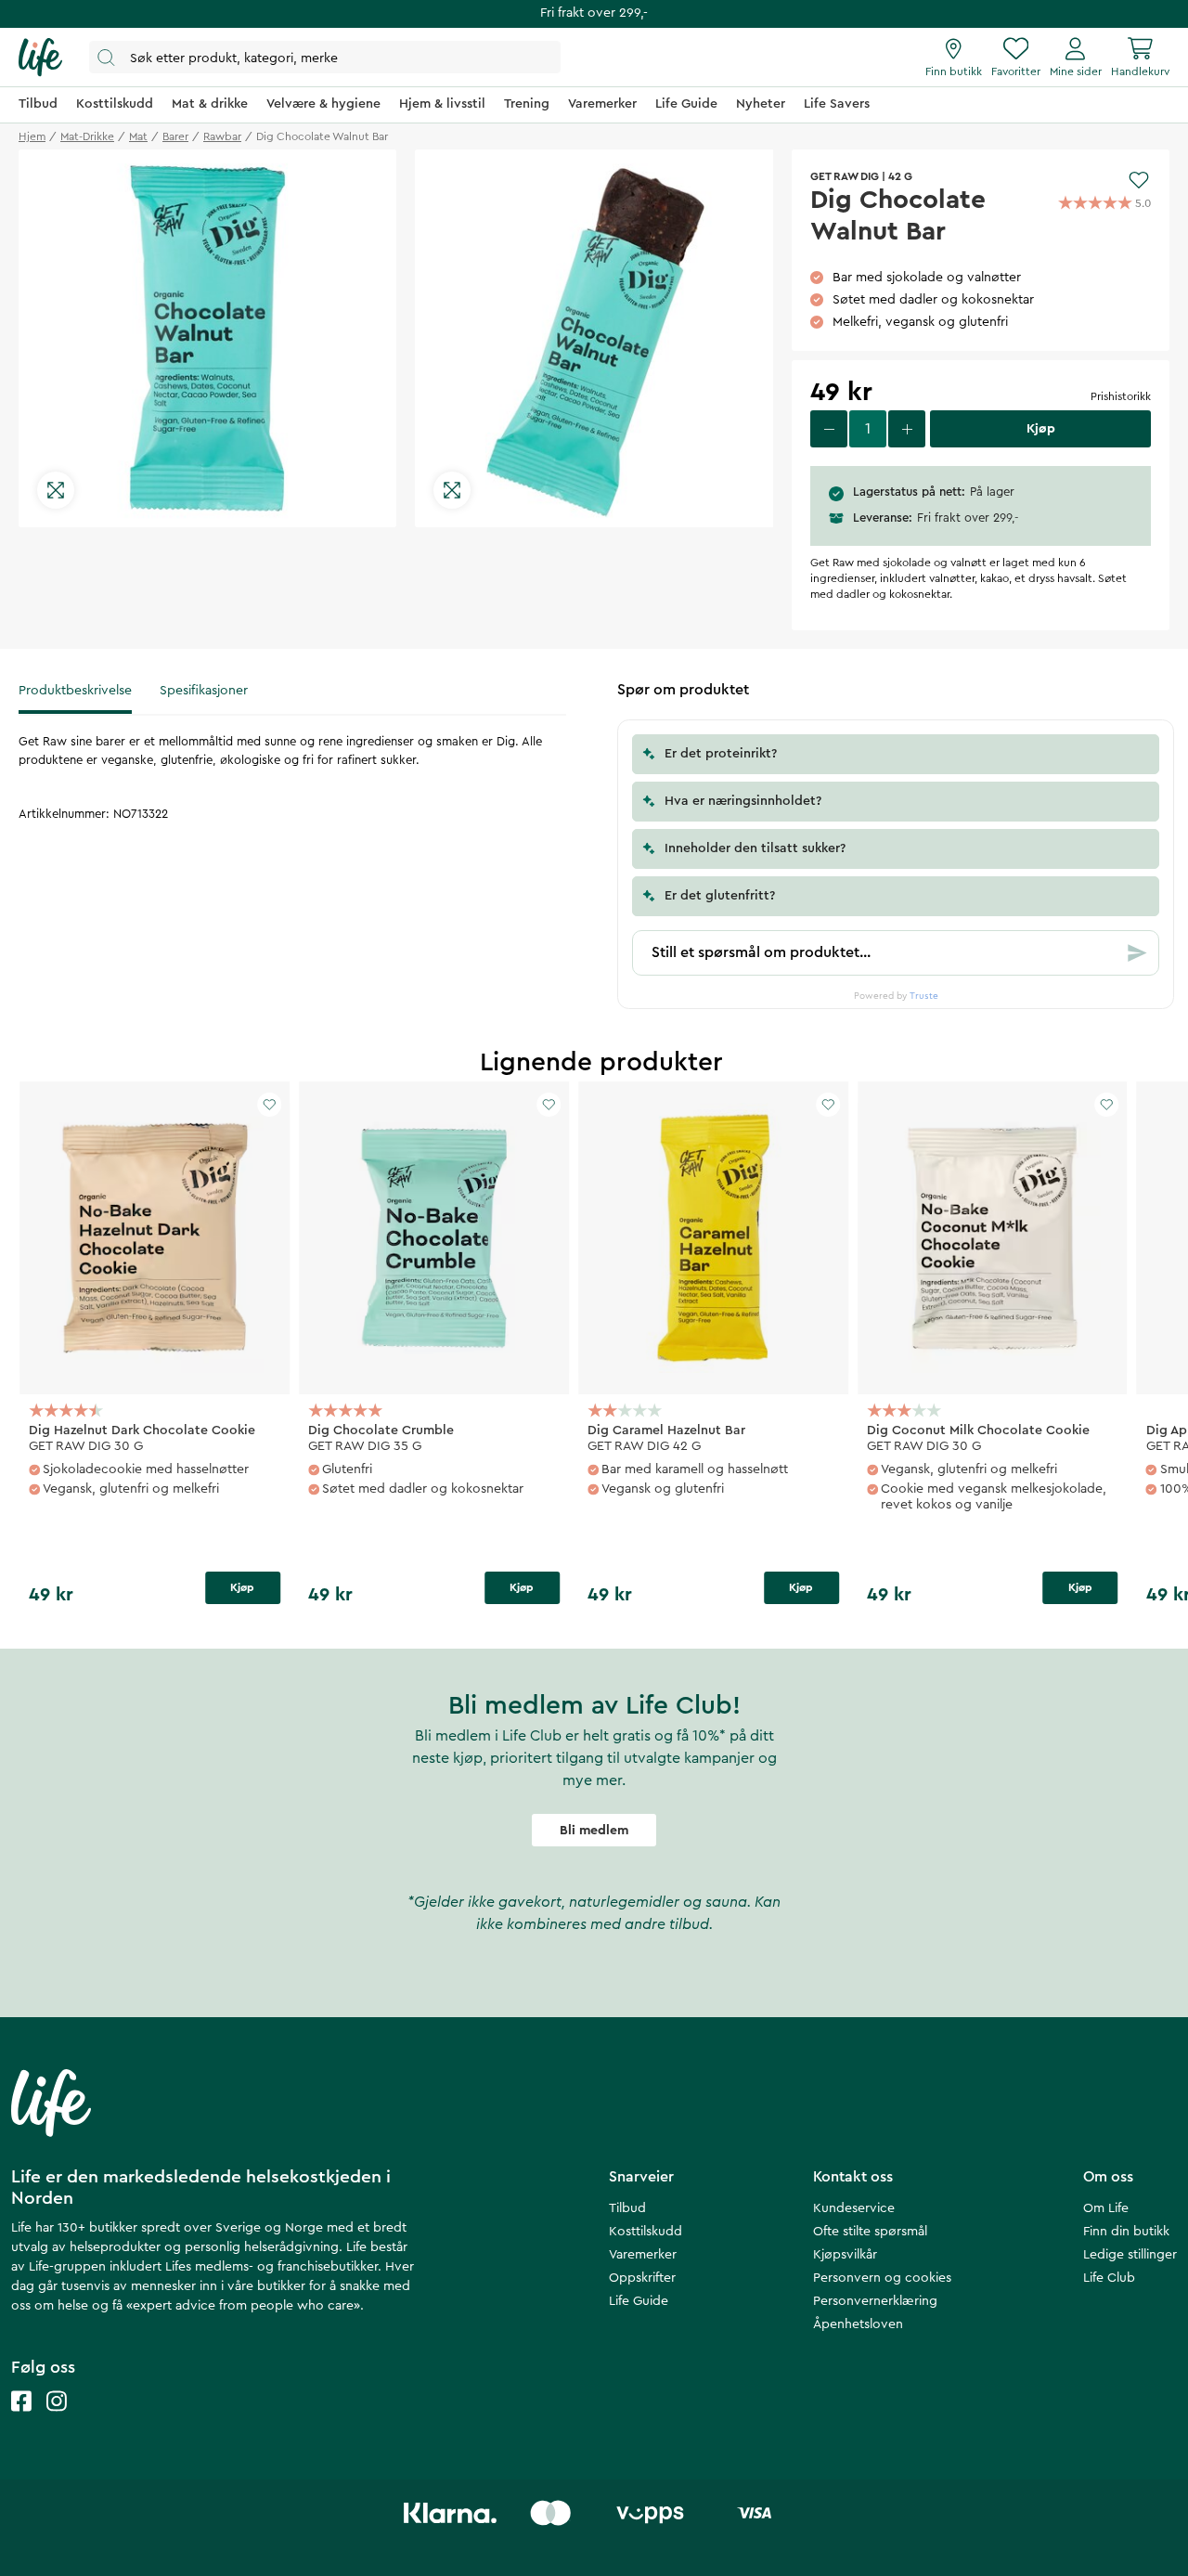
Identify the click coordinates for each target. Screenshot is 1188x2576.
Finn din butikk (1126, 2232)
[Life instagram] (57, 2420)
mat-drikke (87, 136)
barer (175, 136)
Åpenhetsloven (858, 2324)
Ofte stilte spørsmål (870, 2232)
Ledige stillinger (1130, 2255)
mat (138, 136)
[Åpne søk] (325, 57)
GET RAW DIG (845, 176)
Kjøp (242, 1587)
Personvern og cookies (882, 2278)
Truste (924, 996)
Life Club (1109, 2278)
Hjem (32, 136)
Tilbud (627, 2208)
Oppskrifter (642, 2278)
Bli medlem (594, 1831)
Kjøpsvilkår (845, 2255)
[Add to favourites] (1139, 180)
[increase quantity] (907, 429)
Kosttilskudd (646, 2232)
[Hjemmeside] (40, 58)
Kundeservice (854, 2208)
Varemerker (643, 2255)
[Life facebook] (21, 2420)
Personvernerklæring (875, 2301)
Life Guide (639, 2301)
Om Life (1106, 2208)
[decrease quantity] (829, 429)
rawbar (222, 136)
